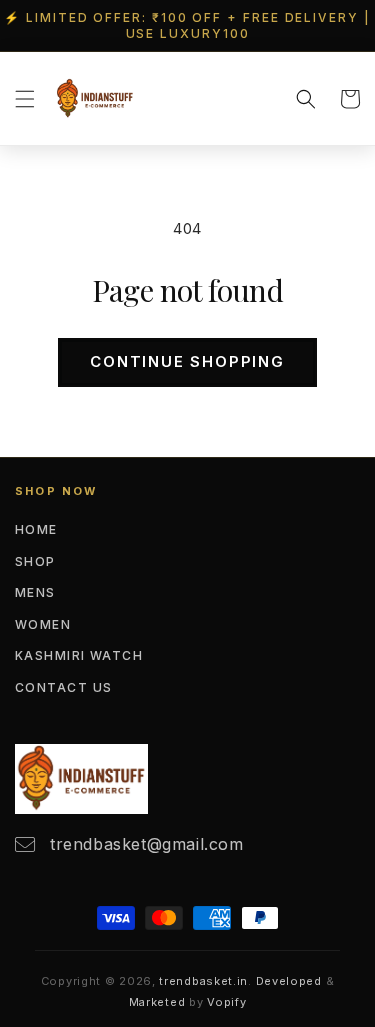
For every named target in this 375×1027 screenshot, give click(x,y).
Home (36, 529)
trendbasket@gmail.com (147, 844)
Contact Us (63, 687)
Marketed (157, 1002)
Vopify (226, 1002)
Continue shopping (187, 361)
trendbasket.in (203, 981)
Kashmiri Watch (79, 655)
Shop (35, 561)
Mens (35, 592)
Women (43, 624)
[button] (25, 99)
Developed (289, 981)
